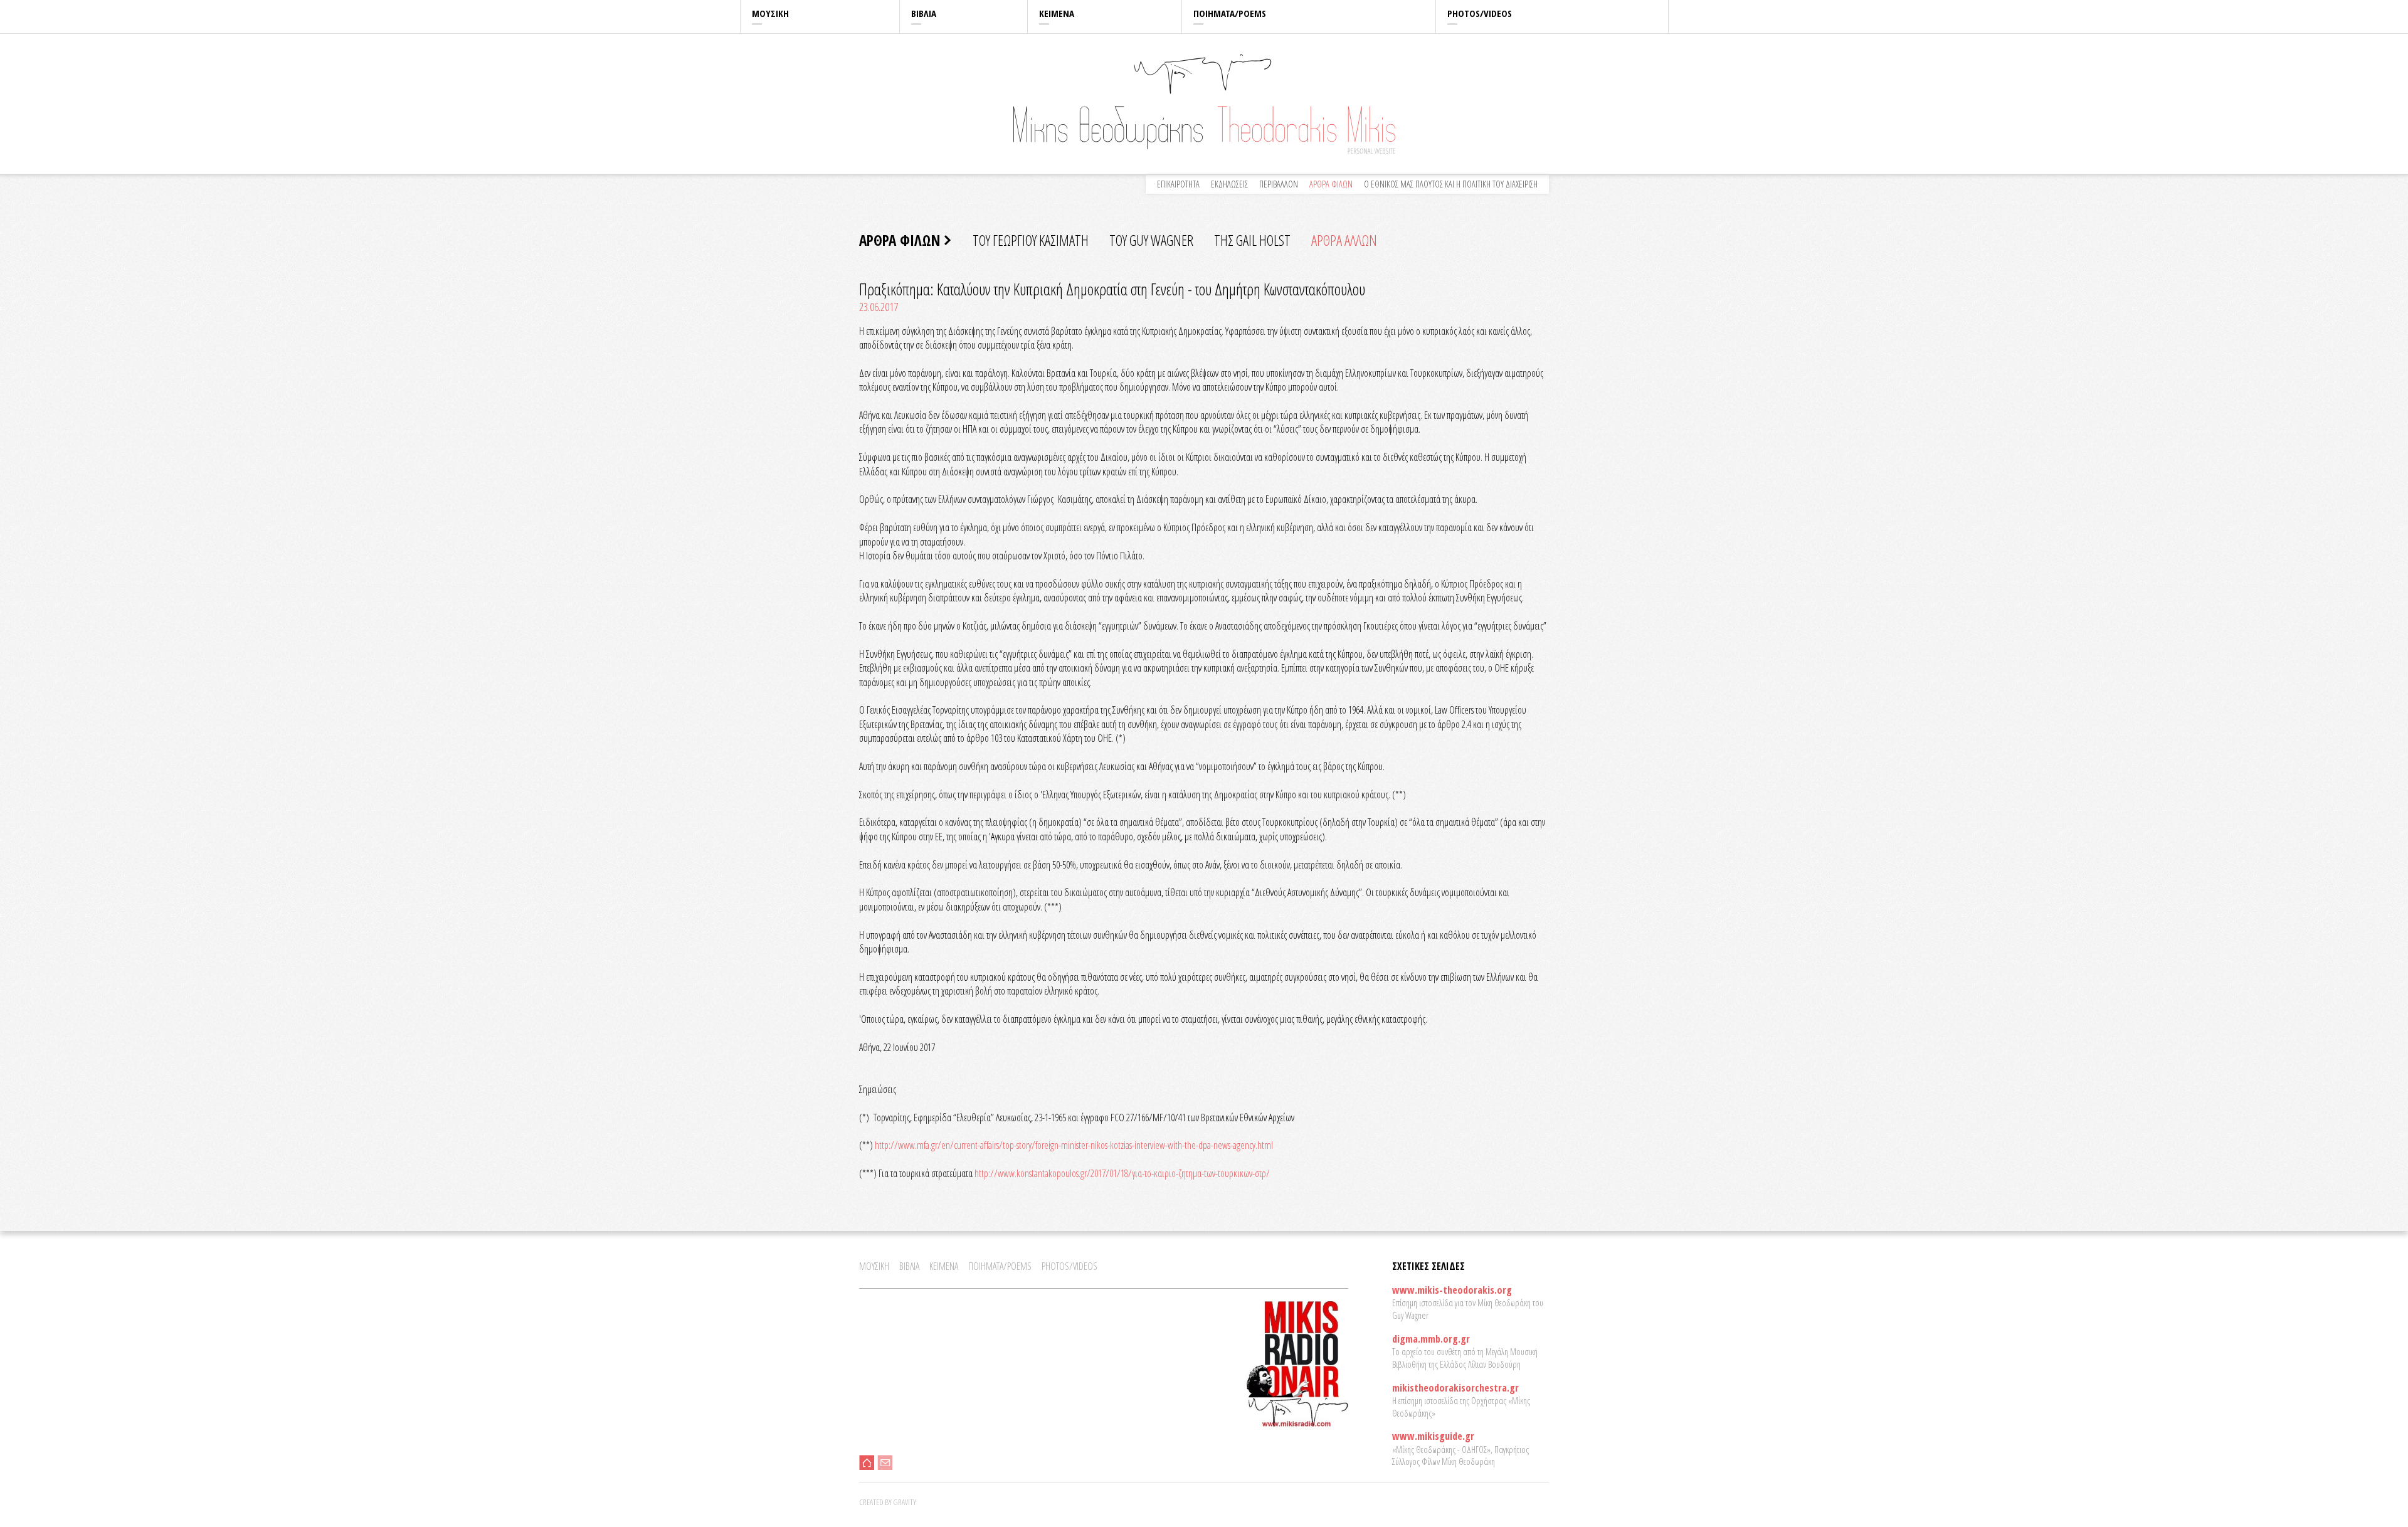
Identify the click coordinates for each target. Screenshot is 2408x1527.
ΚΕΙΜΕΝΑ (1057, 13)
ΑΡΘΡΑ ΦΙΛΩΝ (1331, 184)
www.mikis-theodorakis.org (1452, 1290)
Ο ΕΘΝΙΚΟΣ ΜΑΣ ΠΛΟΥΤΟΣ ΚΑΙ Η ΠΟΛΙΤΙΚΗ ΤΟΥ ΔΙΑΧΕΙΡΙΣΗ (1451, 184)
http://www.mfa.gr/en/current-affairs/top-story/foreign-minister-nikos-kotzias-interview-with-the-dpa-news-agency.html (1074, 1145)
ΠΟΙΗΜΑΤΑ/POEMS (1230, 13)
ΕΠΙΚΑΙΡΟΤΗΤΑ (1178, 184)
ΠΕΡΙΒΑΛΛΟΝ (1279, 184)
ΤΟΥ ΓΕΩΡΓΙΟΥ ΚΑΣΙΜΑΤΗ (1031, 240)
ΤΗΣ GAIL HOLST (1252, 240)
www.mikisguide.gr (1433, 1436)
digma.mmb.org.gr (1431, 1339)
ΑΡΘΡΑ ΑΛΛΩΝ (1344, 240)
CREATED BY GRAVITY (888, 1502)
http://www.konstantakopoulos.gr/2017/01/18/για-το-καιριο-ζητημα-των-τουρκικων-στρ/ (1122, 1173)
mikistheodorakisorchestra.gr (1455, 1388)
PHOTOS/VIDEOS (1480, 13)
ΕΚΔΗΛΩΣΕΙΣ (1229, 184)
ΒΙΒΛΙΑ (924, 13)
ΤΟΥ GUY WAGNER (1151, 240)
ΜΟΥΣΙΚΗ (770, 13)
